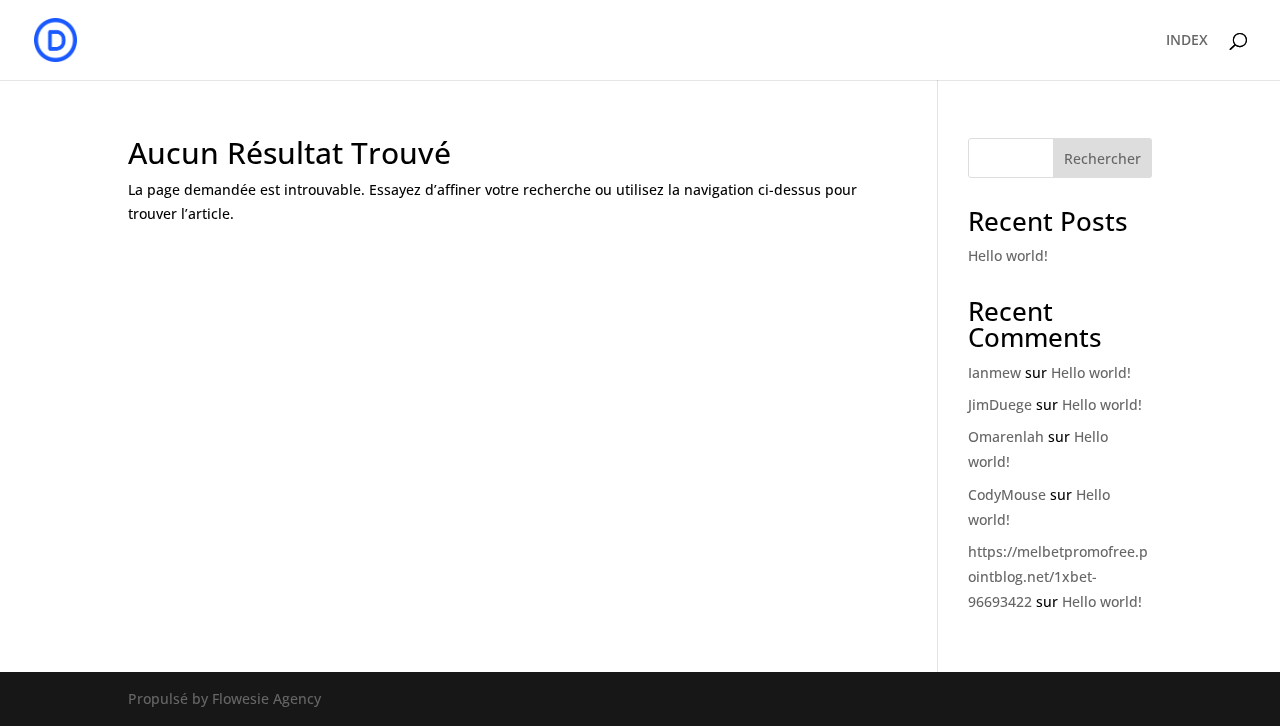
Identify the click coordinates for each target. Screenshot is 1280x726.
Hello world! (1008, 255)
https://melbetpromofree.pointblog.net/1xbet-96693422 (1058, 576)
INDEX (1187, 41)
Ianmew (994, 372)
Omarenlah (1006, 436)
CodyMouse (1007, 494)
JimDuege (1000, 404)
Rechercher (1102, 158)
